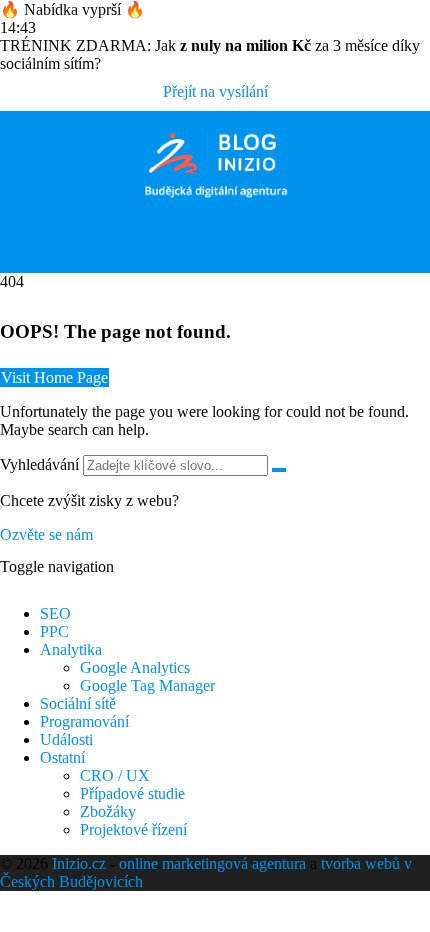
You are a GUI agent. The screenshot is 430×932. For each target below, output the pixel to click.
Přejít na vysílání (215, 91)
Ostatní (62, 757)
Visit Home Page (54, 377)
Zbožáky (108, 811)
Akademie (32, 207)
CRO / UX (115, 775)
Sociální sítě (78, 703)
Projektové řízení (133, 829)
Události (66, 739)
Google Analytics (135, 667)
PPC (54, 631)
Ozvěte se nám (46, 534)
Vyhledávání (39, 464)
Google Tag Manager (147, 685)
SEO (55, 613)
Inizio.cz (79, 863)
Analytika (71, 649)
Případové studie (132, 793)
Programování (84, 721)
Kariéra (23, 243)
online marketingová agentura (212, 863)
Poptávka (29, 225)
